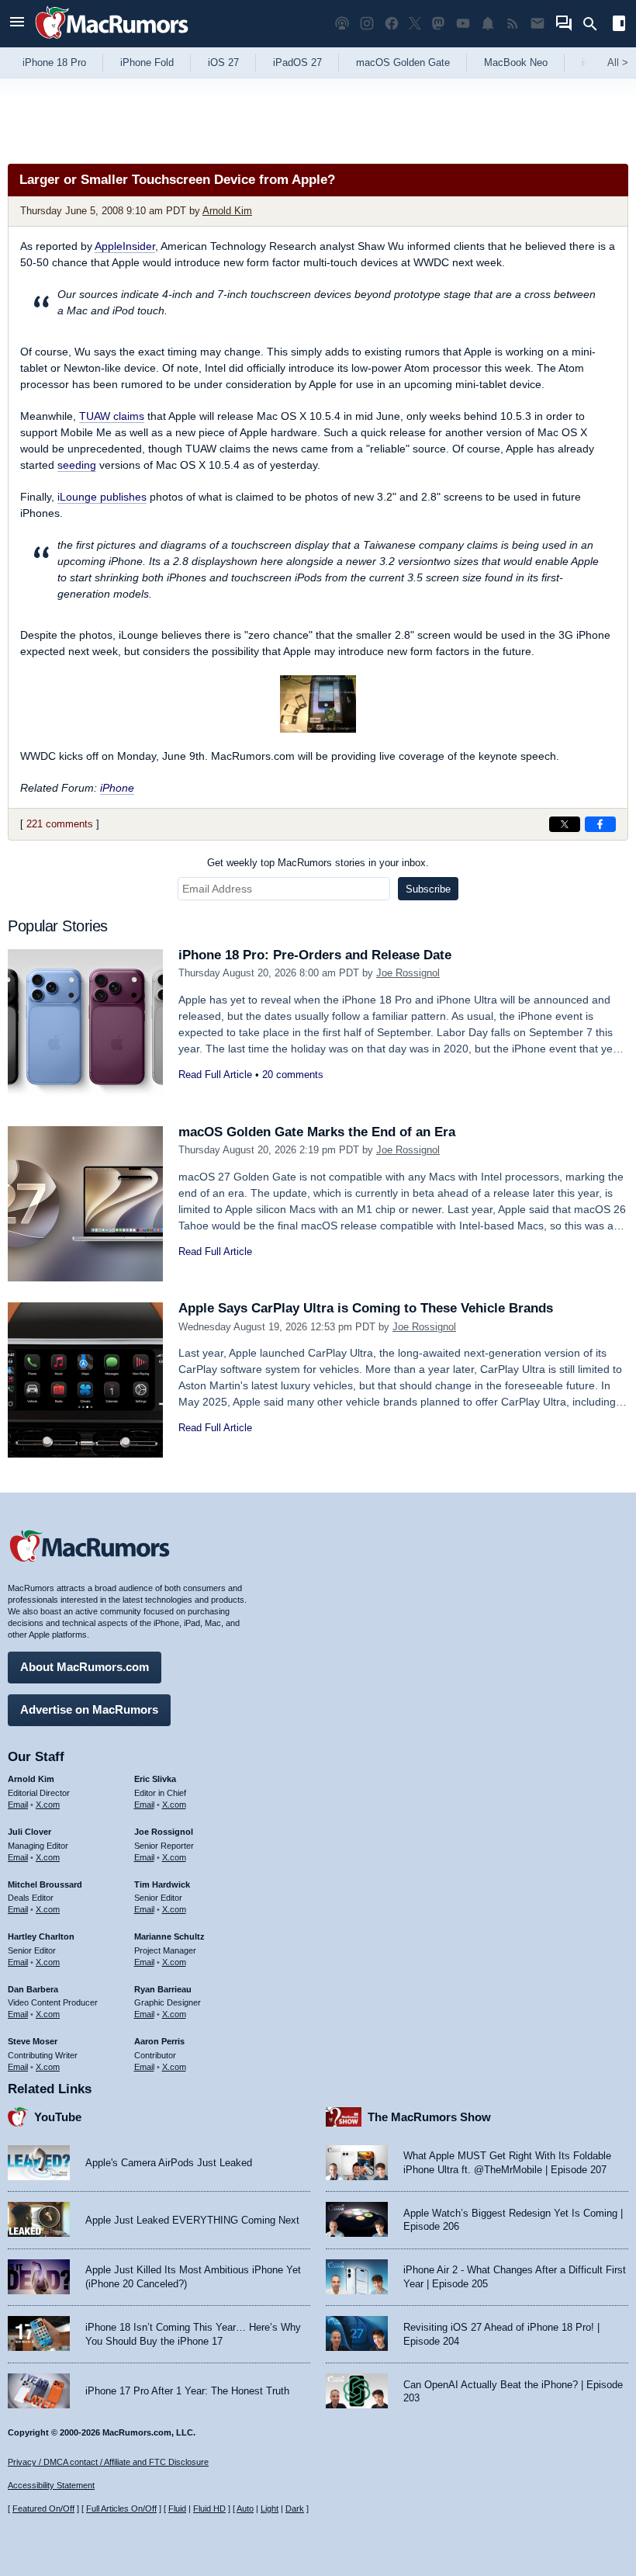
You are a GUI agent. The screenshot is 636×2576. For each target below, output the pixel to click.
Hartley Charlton (41, 1936)
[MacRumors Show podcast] (342, 24)
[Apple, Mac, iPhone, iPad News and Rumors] (112, 41)
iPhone (117, 788)
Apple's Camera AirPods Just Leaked (169, 2163)
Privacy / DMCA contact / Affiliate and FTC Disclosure (108, 2462)
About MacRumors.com (85, 1667)
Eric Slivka (155, 1779)
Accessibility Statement (51, 2485)
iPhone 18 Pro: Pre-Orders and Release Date (315, 955)
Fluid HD (209, 2508)
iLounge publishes (102, 497)
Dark (295, 2508)
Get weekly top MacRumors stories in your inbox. (318, 863)
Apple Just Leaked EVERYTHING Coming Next (192, 2220)
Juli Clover (29, 1832)
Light (270, 2508)
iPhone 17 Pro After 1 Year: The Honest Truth (187, 2391)
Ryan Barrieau (163, 1989)
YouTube (58, 2117)
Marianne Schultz (169, 1936)
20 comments (293, 1075)
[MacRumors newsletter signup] (537, 24)
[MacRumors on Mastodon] (438, 24)
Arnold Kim (227, 211)
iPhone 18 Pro (54, 62)
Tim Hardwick (162, 1884)
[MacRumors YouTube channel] (463, 24)
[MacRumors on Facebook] (392, 24)
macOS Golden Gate (403, 62)
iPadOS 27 (297, 62)
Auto (245, 2508)
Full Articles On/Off (121, 2508)
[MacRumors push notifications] (488, 24)
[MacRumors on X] (415, 24)
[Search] (595, 24)
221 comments (60, 824)
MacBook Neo (516, 62)
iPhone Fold (147, 62)
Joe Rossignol (408, 973)
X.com (48, 1805)
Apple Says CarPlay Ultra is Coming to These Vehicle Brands (366, 1308)
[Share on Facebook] (600, 824)
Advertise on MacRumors (89, 1709)
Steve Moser (33, 2041)
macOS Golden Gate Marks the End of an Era (317, 1132)
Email (18, 1805)
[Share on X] (565, 824)
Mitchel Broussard (45, 1884)
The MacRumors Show (429, 2117)
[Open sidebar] (619, 25)
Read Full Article (215, 1075)
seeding (77, 465)
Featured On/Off (43, 2508)
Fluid (177, 2508)
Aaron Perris (159, 2041)
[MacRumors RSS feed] (513, 24)
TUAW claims (112, 416)
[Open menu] (17, 24)
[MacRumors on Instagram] (367, 24)
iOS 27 (223, 62)
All (618, 62)
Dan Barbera (33, 1989)
